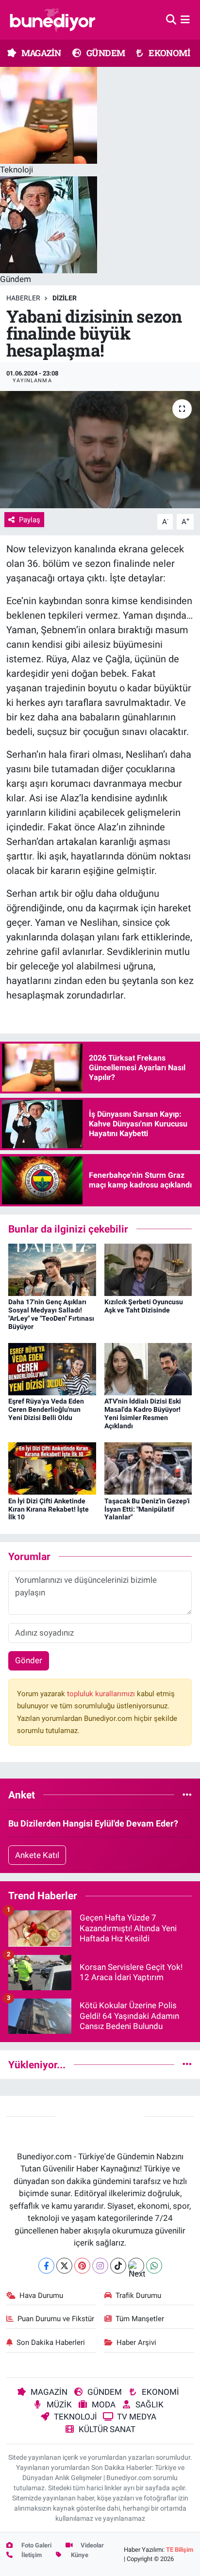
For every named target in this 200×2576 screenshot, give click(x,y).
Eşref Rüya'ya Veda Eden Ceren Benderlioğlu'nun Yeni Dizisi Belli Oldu (46, 1409)
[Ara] (171, 19)
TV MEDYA (137, 2417)
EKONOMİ (168, 53)
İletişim (31, 2555)
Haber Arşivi (136, 2342)
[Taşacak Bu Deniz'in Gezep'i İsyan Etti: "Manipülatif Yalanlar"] (148, 1468)
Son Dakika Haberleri (51, 2342)
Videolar (92, 2545)
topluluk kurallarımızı (102, 1694)
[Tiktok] (118, 2266)
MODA (104, 2404)
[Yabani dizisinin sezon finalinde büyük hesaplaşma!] (100, 449)
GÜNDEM (105, 53)
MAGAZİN (40, 53)
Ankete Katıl (37, 1855)
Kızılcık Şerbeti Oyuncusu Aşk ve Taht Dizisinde (144, 1306)
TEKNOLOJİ (75, 2417)
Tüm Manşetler (140, 2319)
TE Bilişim (180, 2550)
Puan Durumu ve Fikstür (56, 2319)
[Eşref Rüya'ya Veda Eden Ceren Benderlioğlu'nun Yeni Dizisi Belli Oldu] (52, 1369)
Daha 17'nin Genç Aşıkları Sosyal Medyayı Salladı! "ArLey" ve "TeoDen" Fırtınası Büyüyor (51, 1314)
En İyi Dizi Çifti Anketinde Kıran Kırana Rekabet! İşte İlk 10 (49, 1509)
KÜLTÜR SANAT (107, 2429)
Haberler (23, 298)
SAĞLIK (150, 2404)
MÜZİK (59, 2404)
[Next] (136, 2266)
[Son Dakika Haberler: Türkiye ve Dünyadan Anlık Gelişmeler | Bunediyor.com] (52, 20)
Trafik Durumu (138, 2295)
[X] (64, 2266)
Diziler (65, 298)
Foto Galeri (36, 2545)
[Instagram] (100, 2266)
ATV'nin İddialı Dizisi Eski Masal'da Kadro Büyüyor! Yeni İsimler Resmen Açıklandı (143, 1413)
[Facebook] (46, 2266)
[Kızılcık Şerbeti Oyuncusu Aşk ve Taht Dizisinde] (148, 1269)
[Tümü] (187, 1795)
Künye (79, 2555)
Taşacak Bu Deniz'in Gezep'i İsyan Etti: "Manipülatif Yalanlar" (147, 1509)
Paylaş (30, 520)
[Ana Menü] (185, 19)
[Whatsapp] (154, 2266)
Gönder (29, 1660)
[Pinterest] (82, 2266)
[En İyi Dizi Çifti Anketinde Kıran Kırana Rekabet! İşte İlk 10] (52, 1468)
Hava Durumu (41, 2295)
